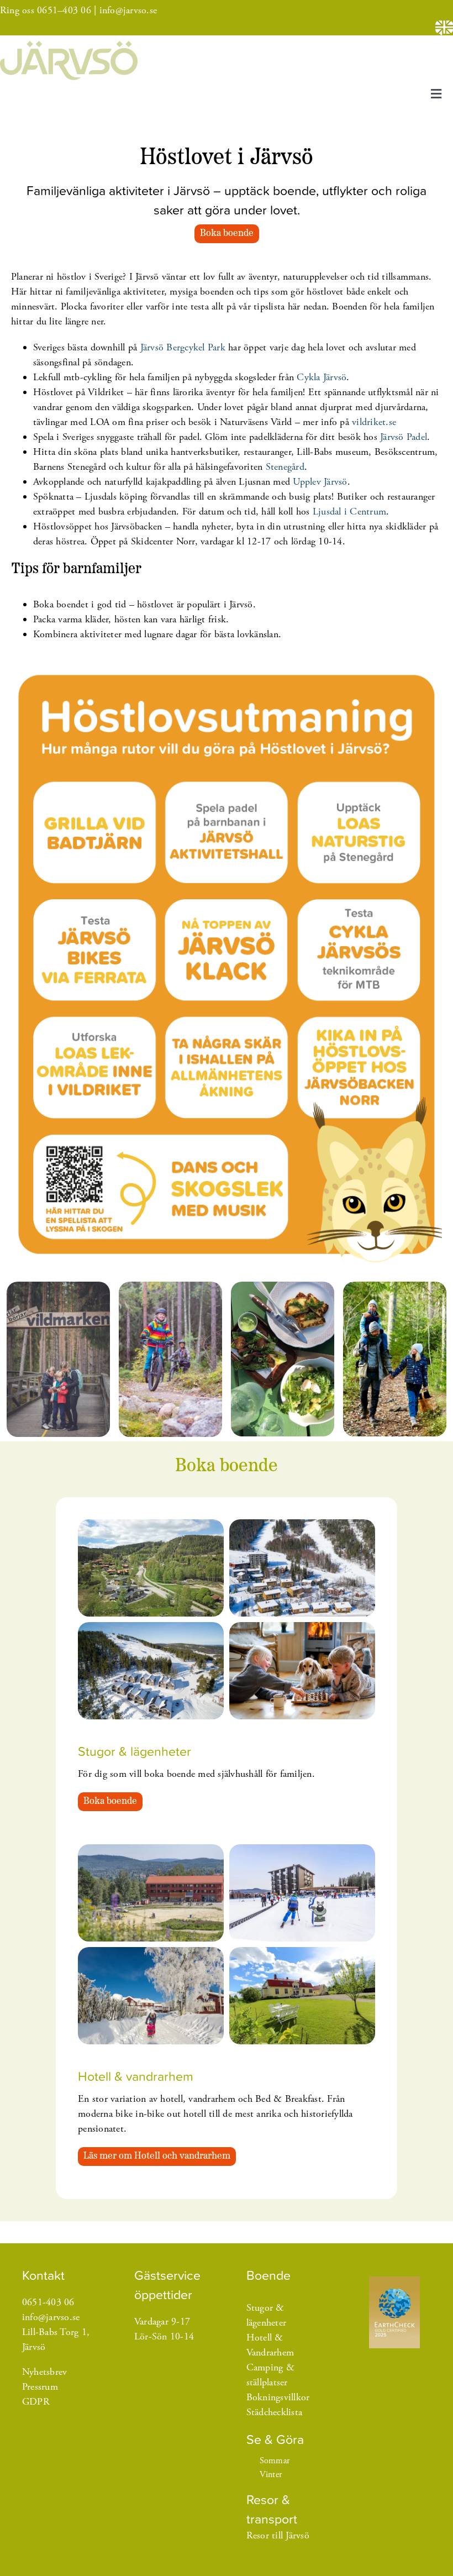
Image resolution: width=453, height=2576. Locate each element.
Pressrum (40, 2387)
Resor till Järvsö (278, 2535)
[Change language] (444, 28)
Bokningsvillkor (278, 2397)
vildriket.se (374, 422)
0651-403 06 (48, 2302)
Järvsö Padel (404, 437)
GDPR (36, 2402)
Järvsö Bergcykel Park (183, 347)
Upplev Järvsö (320, 482)
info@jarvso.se (128, 10)
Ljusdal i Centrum (349, 511)
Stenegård (285, 467)
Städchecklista (275, 2412)
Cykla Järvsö (322, 377)
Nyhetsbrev (45, 2372)
